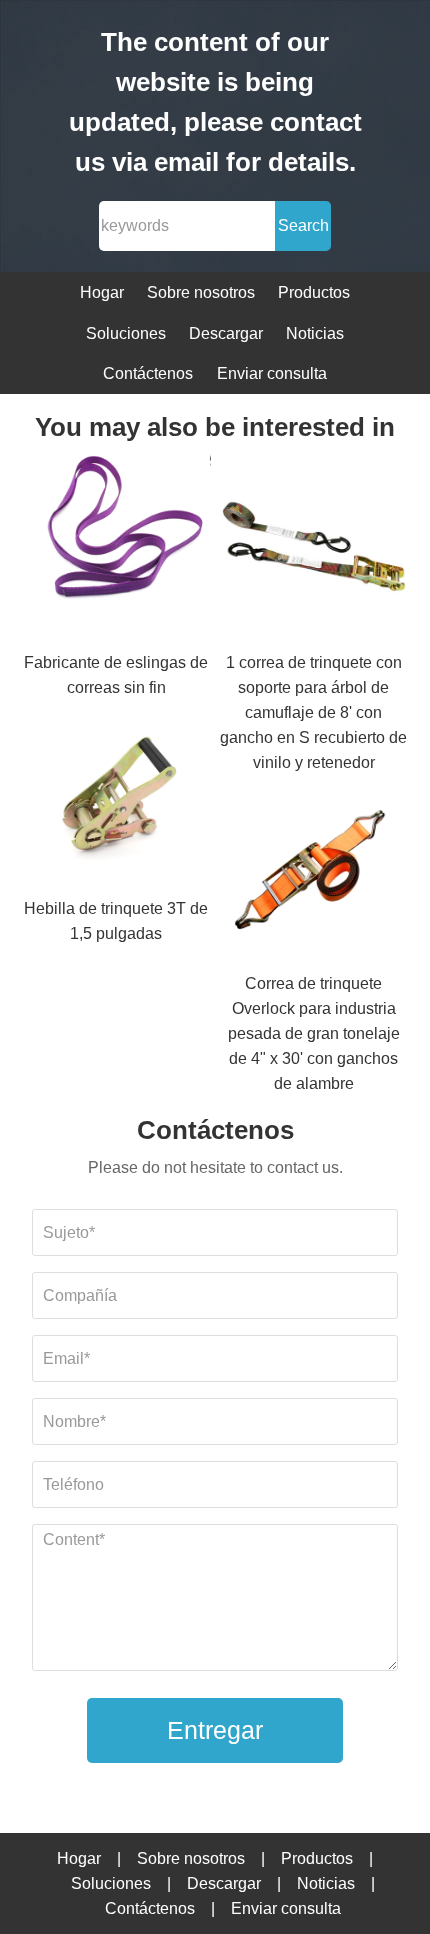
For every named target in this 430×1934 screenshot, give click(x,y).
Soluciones (126, 333)
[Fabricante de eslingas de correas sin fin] (117, 551)
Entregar (215, 1730)
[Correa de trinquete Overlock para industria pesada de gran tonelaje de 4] (314, 873)
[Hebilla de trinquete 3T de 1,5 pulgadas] (117, 798)
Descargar (226, 333)
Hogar (102, 292)
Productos (314, 292)
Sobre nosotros (201, 292)
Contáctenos (148, 373)
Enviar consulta (272, 373)
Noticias (315, 333)
